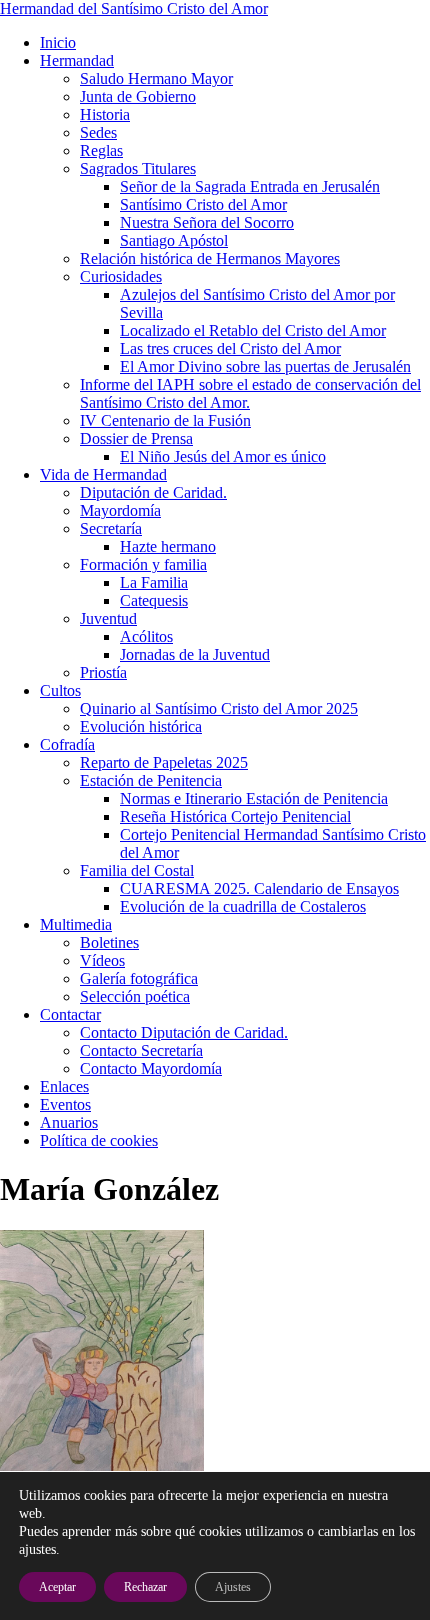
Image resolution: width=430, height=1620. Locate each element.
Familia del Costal (137, 870)
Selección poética (135, 996)
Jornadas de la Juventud (195, 654)
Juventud (108, 618)
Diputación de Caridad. (153, 492)
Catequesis (154, 600)
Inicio (58, 42)
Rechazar (145, 1587)
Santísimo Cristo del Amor (203, 204)
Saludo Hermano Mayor (156, 78)
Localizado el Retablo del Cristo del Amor (253, 330)
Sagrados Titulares (138, 168)
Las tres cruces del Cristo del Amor (230, 348)
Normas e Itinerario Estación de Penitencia (254, 798)
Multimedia (76, 924)
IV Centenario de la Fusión (165, 420)
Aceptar (57, 1587)
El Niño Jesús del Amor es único (223, 456)
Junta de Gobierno (138, 96)
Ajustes (233, 1587)
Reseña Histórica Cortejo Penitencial (235, 816)
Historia (105, 114)
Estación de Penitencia (151, 780)
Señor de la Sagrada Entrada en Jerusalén (250, 186)
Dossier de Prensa (136, 438)
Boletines (109, 942)
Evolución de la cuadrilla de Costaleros (243, 906)
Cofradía (67, 744)
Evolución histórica (141, 726)
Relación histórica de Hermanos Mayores (210, 258)
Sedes (98, 132)
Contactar (70, 1014)
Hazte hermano (168, 546)
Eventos (65, 1104)
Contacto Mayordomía (151, 1068)
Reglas (101, 150)
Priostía (103, 672)
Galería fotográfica (139, 978)
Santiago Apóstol (174, 240)
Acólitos (146, 636)
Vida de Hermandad (103, 474)
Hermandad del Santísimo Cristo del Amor (134, 8)
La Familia (154, 582)
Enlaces (64, 1086)
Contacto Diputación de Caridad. (184, 1032)
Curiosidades (121, 276)
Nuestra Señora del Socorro (207, 222)
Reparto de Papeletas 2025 (164, 762)
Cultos (60, 690)
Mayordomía (120, 510)
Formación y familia (143, 564)
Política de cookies (99, 1140)
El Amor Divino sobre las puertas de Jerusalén (265, 366)
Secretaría (111, 528)
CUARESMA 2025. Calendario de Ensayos (259, 888)
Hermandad (77, 60)
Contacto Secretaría (141, 1050)
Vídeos (102, 960)
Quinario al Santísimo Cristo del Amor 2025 (219, 708)
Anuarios (69, 1122)
